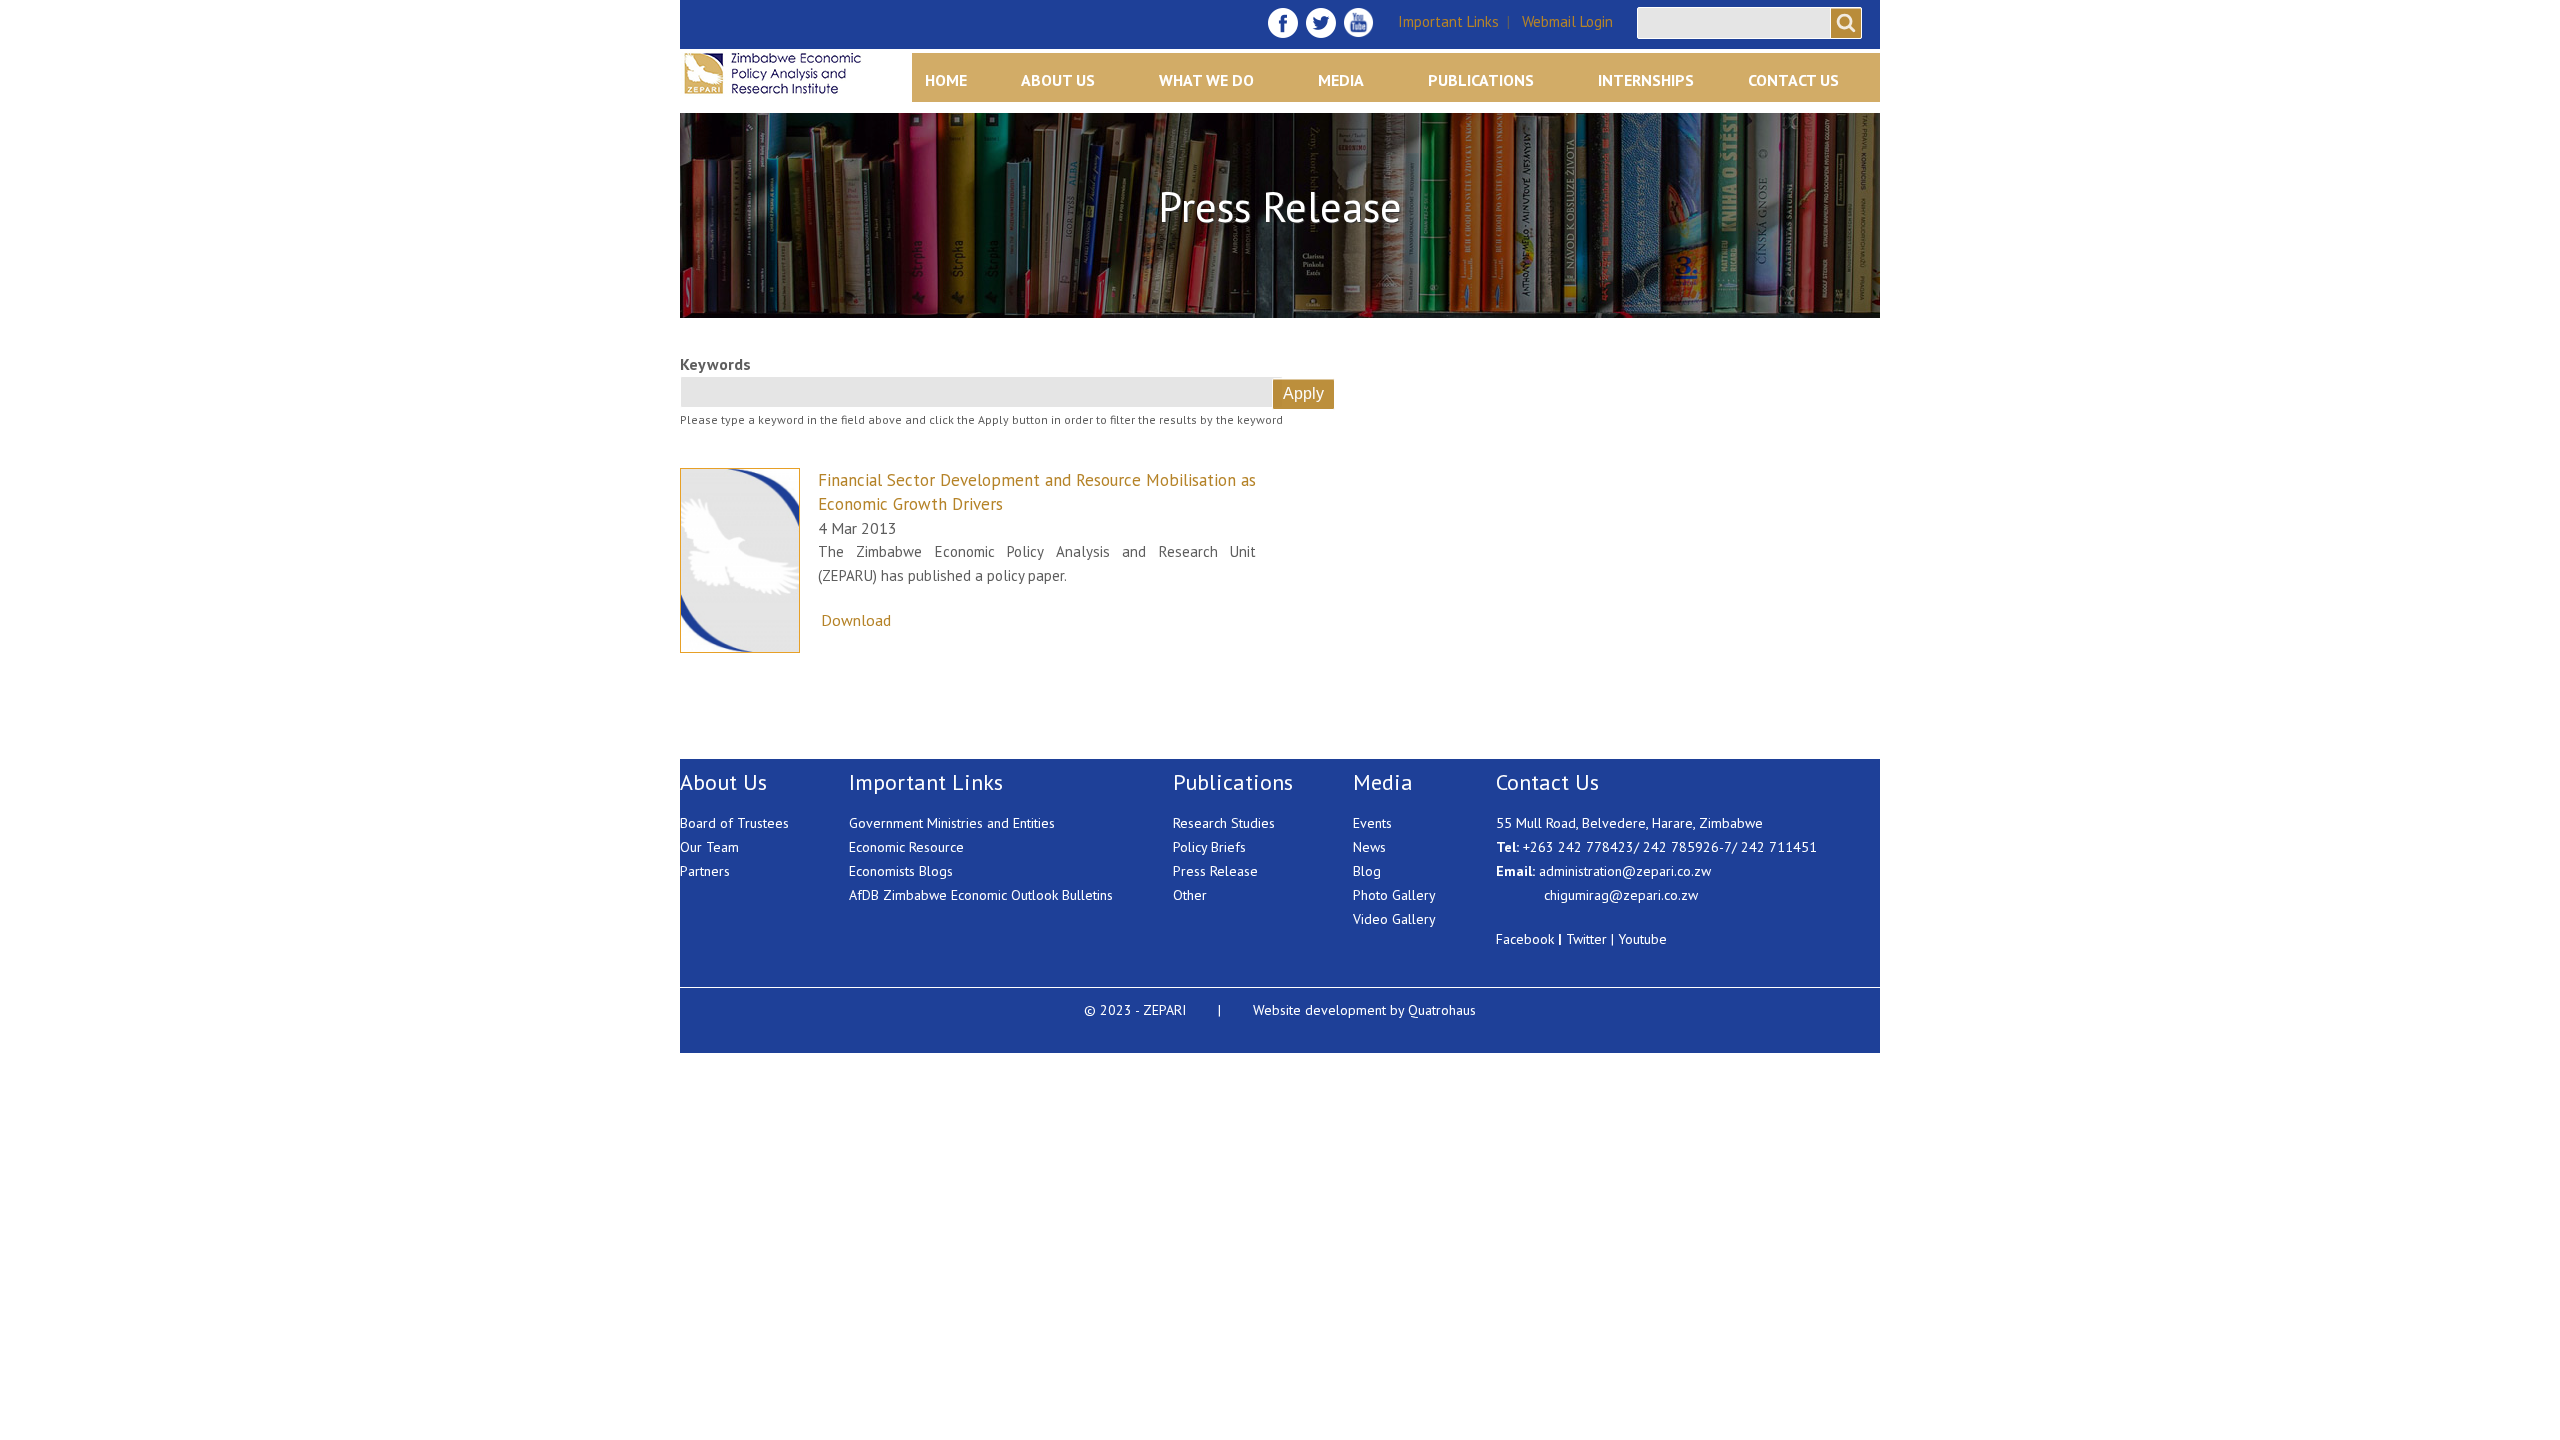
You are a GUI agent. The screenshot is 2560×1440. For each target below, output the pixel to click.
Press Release (1215, 871)
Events (1372, 823)
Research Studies (1224, 823)
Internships (1646, 80)
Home (946, 80)
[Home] (803, 73)
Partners (705, 871)
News (1369, 847)
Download (856, 620)
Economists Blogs (901, 871)
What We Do (1206, 80)
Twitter (1586, 939)
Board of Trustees (734, 823)
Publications (1481, 80)
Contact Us (1793, 80)
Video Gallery (1394, 919)
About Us (1058, 80)
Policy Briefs (1209, 847)
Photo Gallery (1394, 895)
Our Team (709, 847)
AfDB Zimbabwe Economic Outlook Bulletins (981, 895)
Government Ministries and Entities (952, 823)
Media (1341, 80)
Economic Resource (906, 847)
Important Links (1448, 21)
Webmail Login (1567, 21)
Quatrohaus (1442, 1010)
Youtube (1642, 939)
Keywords (715, 364)
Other (1190, 895)
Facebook (1525, 939)
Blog (1367, 871)
